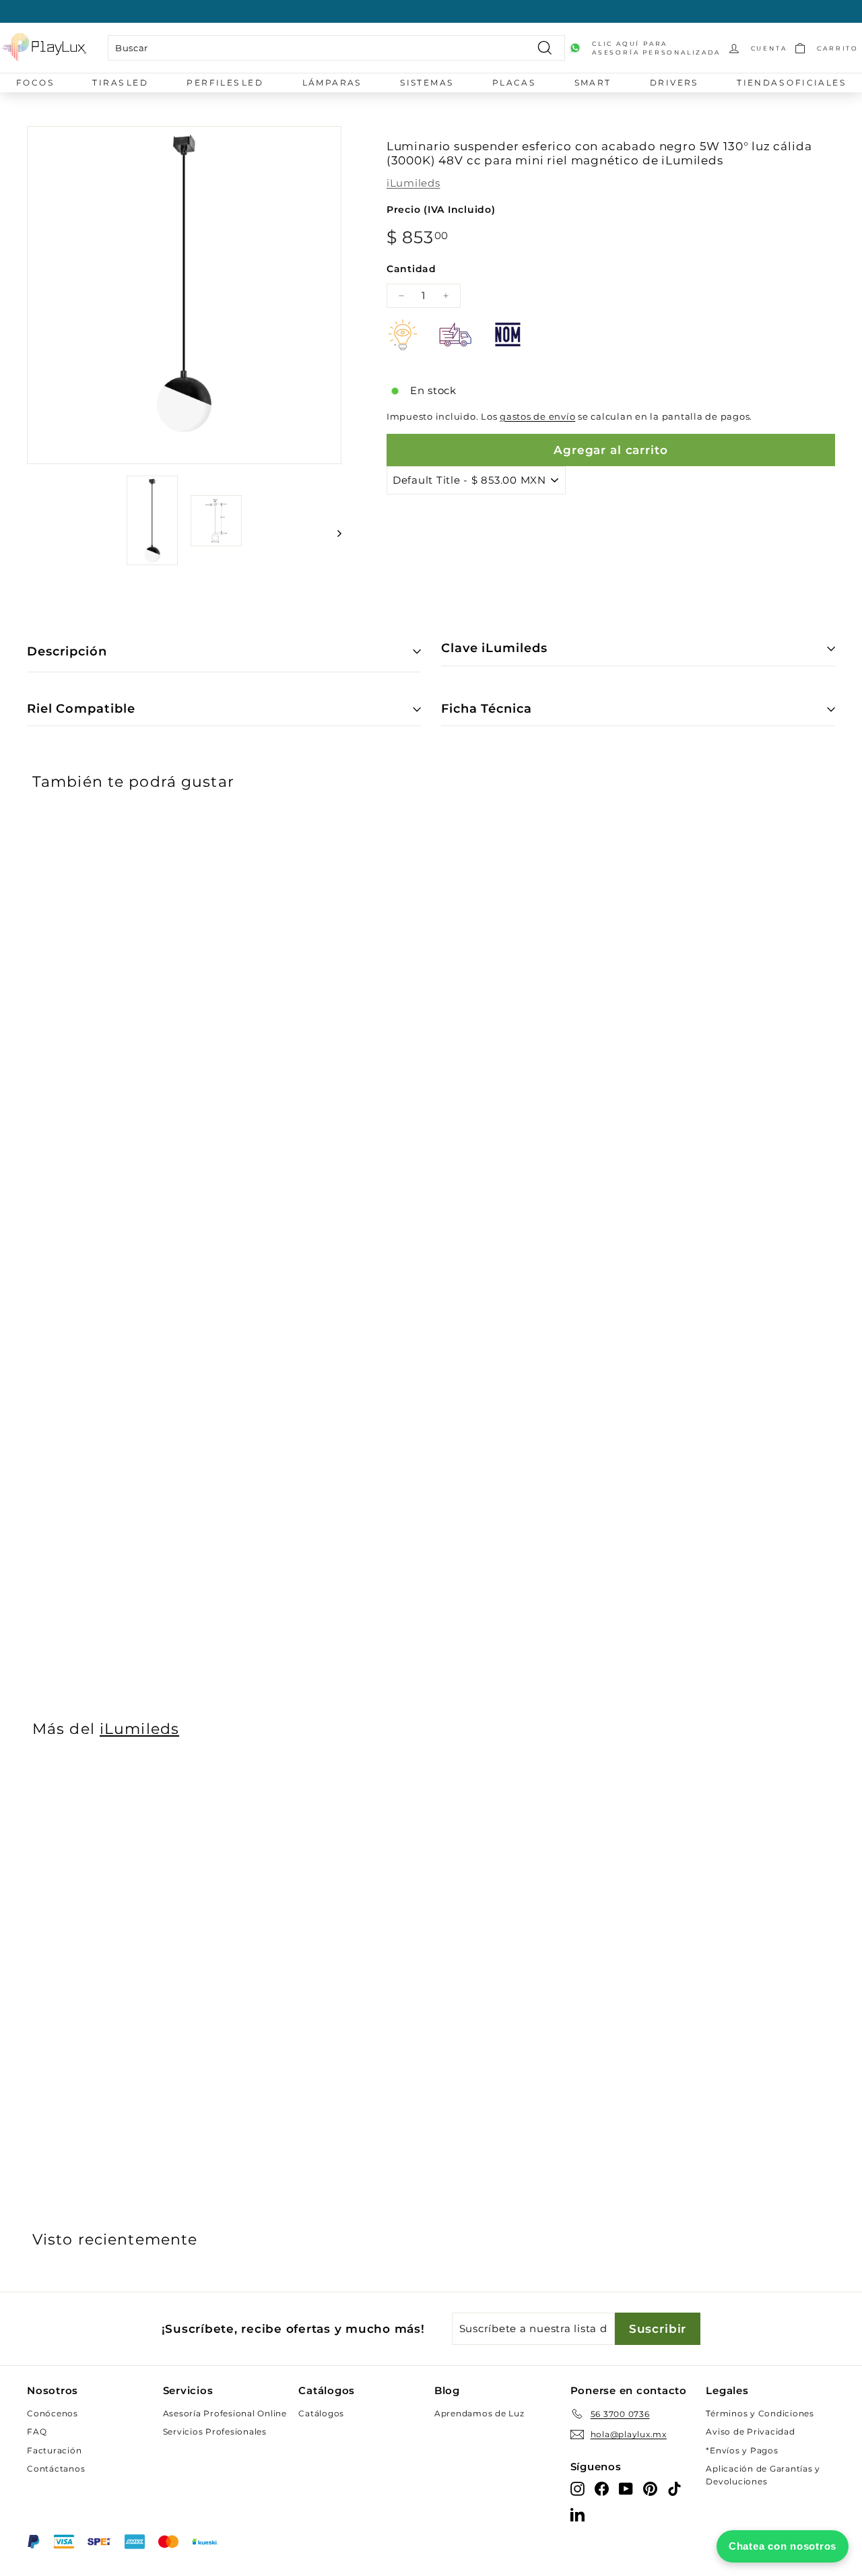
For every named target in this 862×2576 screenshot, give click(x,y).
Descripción (67, 651)
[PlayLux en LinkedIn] (577, 2514)
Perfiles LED (225, 83)
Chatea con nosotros (783, 2546)
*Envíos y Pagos (742, 2450)
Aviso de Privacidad (750, 2432)
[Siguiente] (333, 533)
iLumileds (413, 183)
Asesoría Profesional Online (225, 2413)
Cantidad (411, 269)
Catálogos (321, 2413)
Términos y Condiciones (760, 2413)
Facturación (54, 2450)
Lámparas (332, 83)
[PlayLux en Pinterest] (650, 2488)
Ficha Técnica (487, 709)
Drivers (674, 83)
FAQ (37, 2432)
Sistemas (427, 83)
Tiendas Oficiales (791, 83)
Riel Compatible (81, 709)
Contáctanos (56, 2469)
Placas (514, 83)
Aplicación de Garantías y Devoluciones (763, 2475)
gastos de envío (537, 417)
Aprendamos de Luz (479, 2413)
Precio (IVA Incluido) (441, 210)
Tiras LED (120, 83)
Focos (35, 83)
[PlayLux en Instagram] (577, 2488)
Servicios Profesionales (215, 2432)
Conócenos (53, 2413)
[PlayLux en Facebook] (602, 2488)
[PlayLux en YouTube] (626, 2488)
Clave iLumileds (494, 648)
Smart (593, 83)
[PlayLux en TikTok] (674, 2488)
